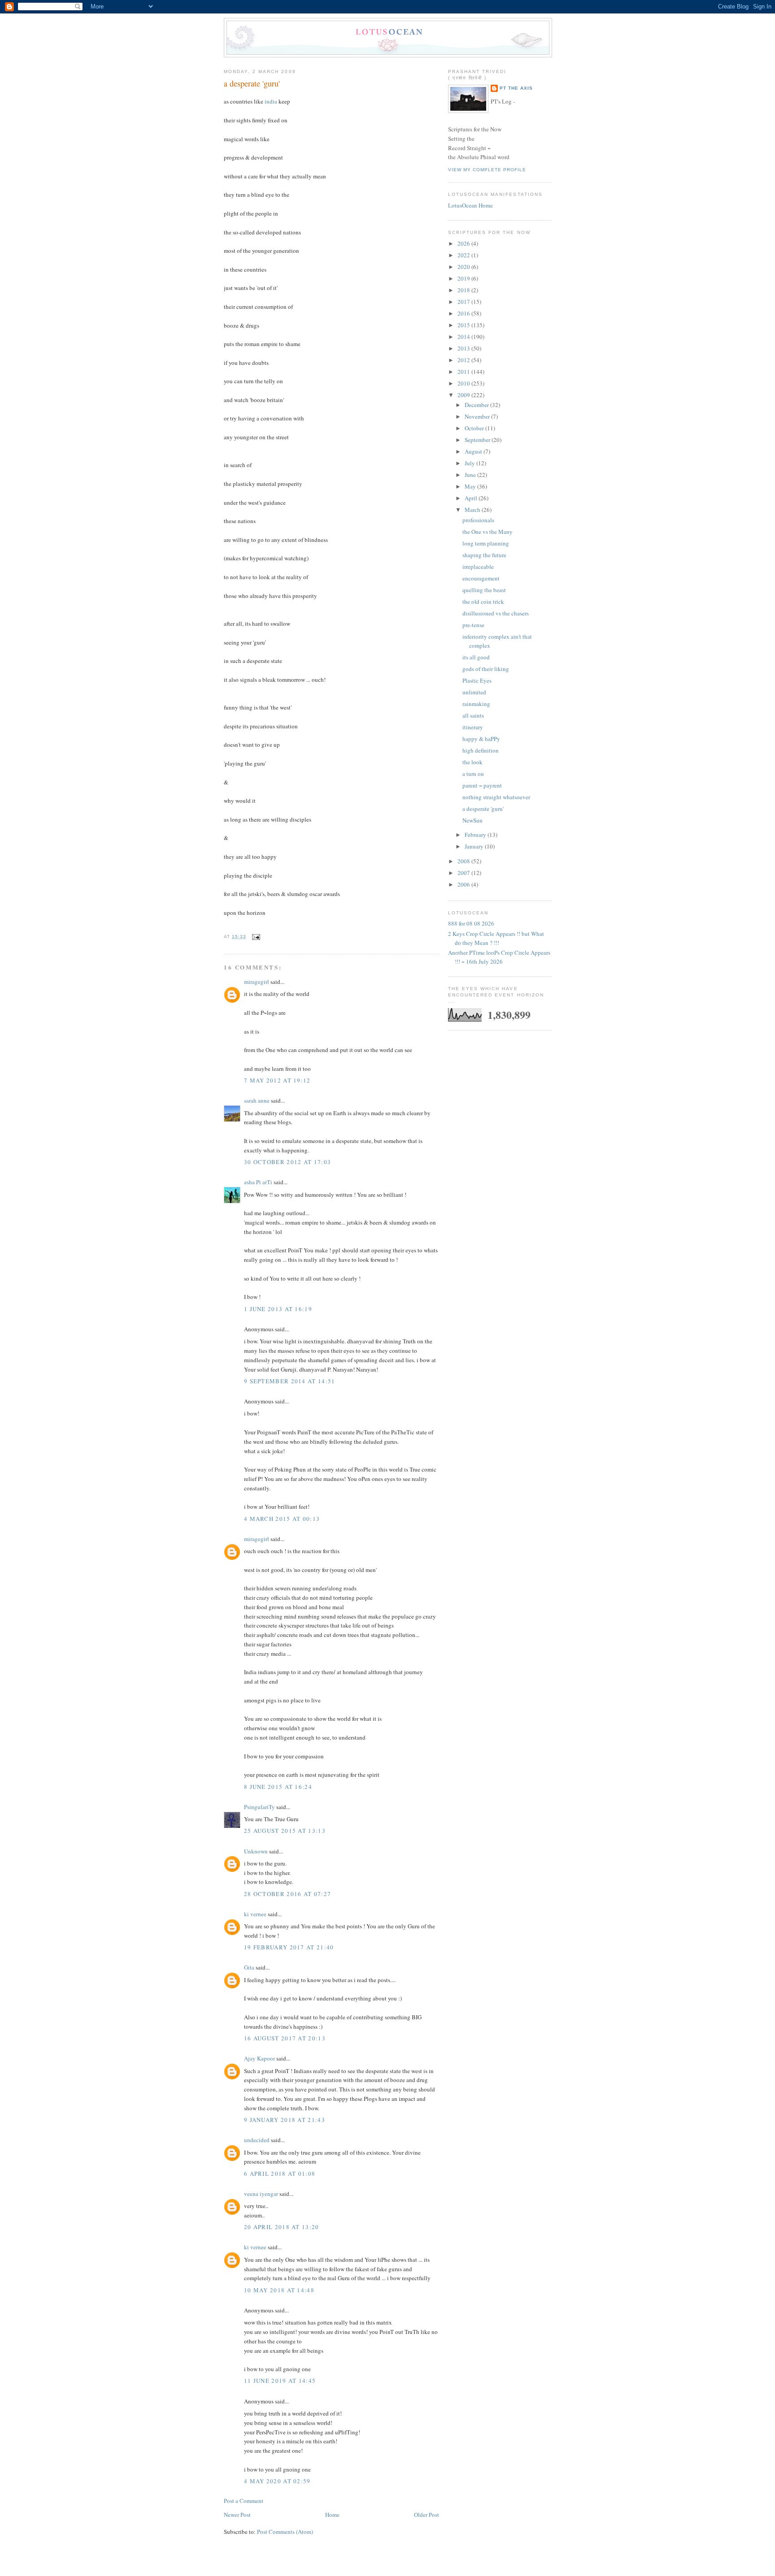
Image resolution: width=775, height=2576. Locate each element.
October (475, 428)
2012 (464, 360)
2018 (464, 290)
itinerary (473, 727)
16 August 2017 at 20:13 (285, 2038)
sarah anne (257, 1100)
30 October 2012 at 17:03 (287, 1162)
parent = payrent (482, 785)
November (478, 416)
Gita (249, 1967)
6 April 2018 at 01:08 (280, 2173)
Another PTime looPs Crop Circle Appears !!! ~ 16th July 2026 (499, 957)
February (476, 835)
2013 (464, 348)
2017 (464, 302)
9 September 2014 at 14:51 (290, 1381)
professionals (478, 520)
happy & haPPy (481, 739)
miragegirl (257, 982)
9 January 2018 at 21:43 (285, 2120)
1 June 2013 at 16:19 (278, 1309)
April (472, 498)
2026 (464, 243)
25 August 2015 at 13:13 (285, 1831)
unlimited (474, 692)
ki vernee (255, 1914)
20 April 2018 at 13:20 (282, 2227)
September (478, 440)
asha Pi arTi (258, 1182)
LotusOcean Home (470, 205)
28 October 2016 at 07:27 (287, 1894)
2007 (464, 873)
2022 (464, 255)
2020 (464, 267)
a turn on (473, 774)
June (471, 475)
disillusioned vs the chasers (496, 613)
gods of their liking (486, 669)
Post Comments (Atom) (285, 2532)
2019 (464, 278)
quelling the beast (484, 590)
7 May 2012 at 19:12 (277, 1080)
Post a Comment (244, 2501)
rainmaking (476, 704)
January (475, 846)
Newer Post (237, 2515)
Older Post (427, 2515)
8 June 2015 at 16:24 (278, 1787)
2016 (464, 313)
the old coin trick (483, 602)
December (477, 405)
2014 (464, 337)
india (271, 101)
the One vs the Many (488, 532)
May (471, 486)
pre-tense (473, 625)
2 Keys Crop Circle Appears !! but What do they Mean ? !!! (496, 938)
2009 (464, 395)
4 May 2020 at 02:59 (277, 2481)
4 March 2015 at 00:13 (282, 1519)
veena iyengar (261, 2194)
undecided (257, 2140)
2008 (464, 861)
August (474, 451)
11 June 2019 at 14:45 (280, 2381)
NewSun (472, 820)
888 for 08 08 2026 (471, 923)
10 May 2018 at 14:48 (279, 2290)
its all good (476, 657)
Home (332, 2515)
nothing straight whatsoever (496, 797)
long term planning (486, 543)
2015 (464, 325)
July (470, 463)
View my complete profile (487, 170)
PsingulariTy (259, 1807)
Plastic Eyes (477, 680)
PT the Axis (516, 88)
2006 (464, 884)
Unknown (256, 1851)
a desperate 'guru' (252, 83)
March (473, 510)
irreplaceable (478, 567)
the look (472, 762)
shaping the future (484, 555)
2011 (464, 372)
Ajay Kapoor (259, 2058)
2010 (464, 383)
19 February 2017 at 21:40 (289, 1947)
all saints (473, 715)
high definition (481, 750)
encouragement (481, 578)
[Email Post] (255, 937)
